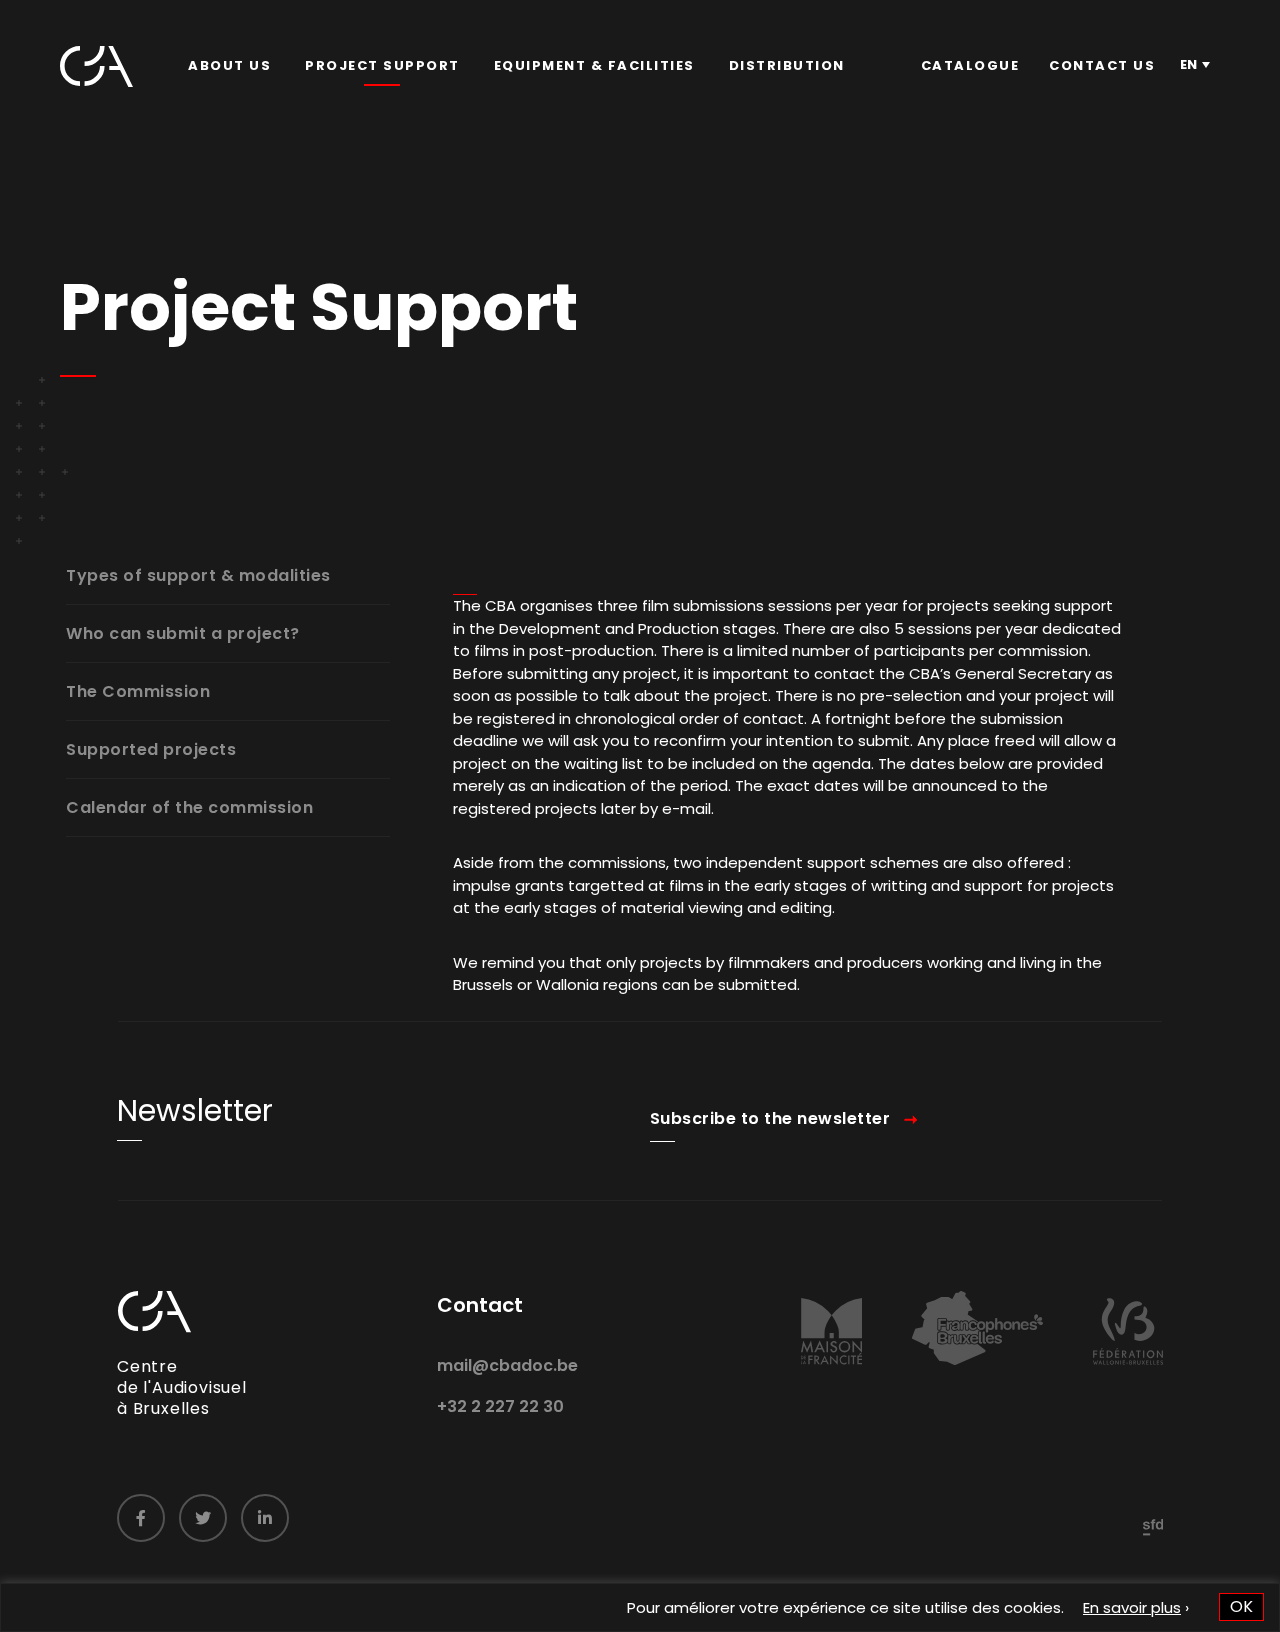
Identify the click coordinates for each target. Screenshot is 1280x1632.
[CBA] (96, 66)
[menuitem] (229, 66)
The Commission (138, 691)
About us (229, 65)
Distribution (787, 65)
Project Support (382, 65)
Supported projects (151, 749)
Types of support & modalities (198, 575)
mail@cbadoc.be (507, 1365)
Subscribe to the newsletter (770, 1118)
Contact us (1102, 65)
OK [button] (1241, 1606)
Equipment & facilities (594, 65)
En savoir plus (1132, 1607)
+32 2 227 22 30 (500, 1406)
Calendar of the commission (189, 807)
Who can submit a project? (183, 633)
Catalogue (970, 65)
